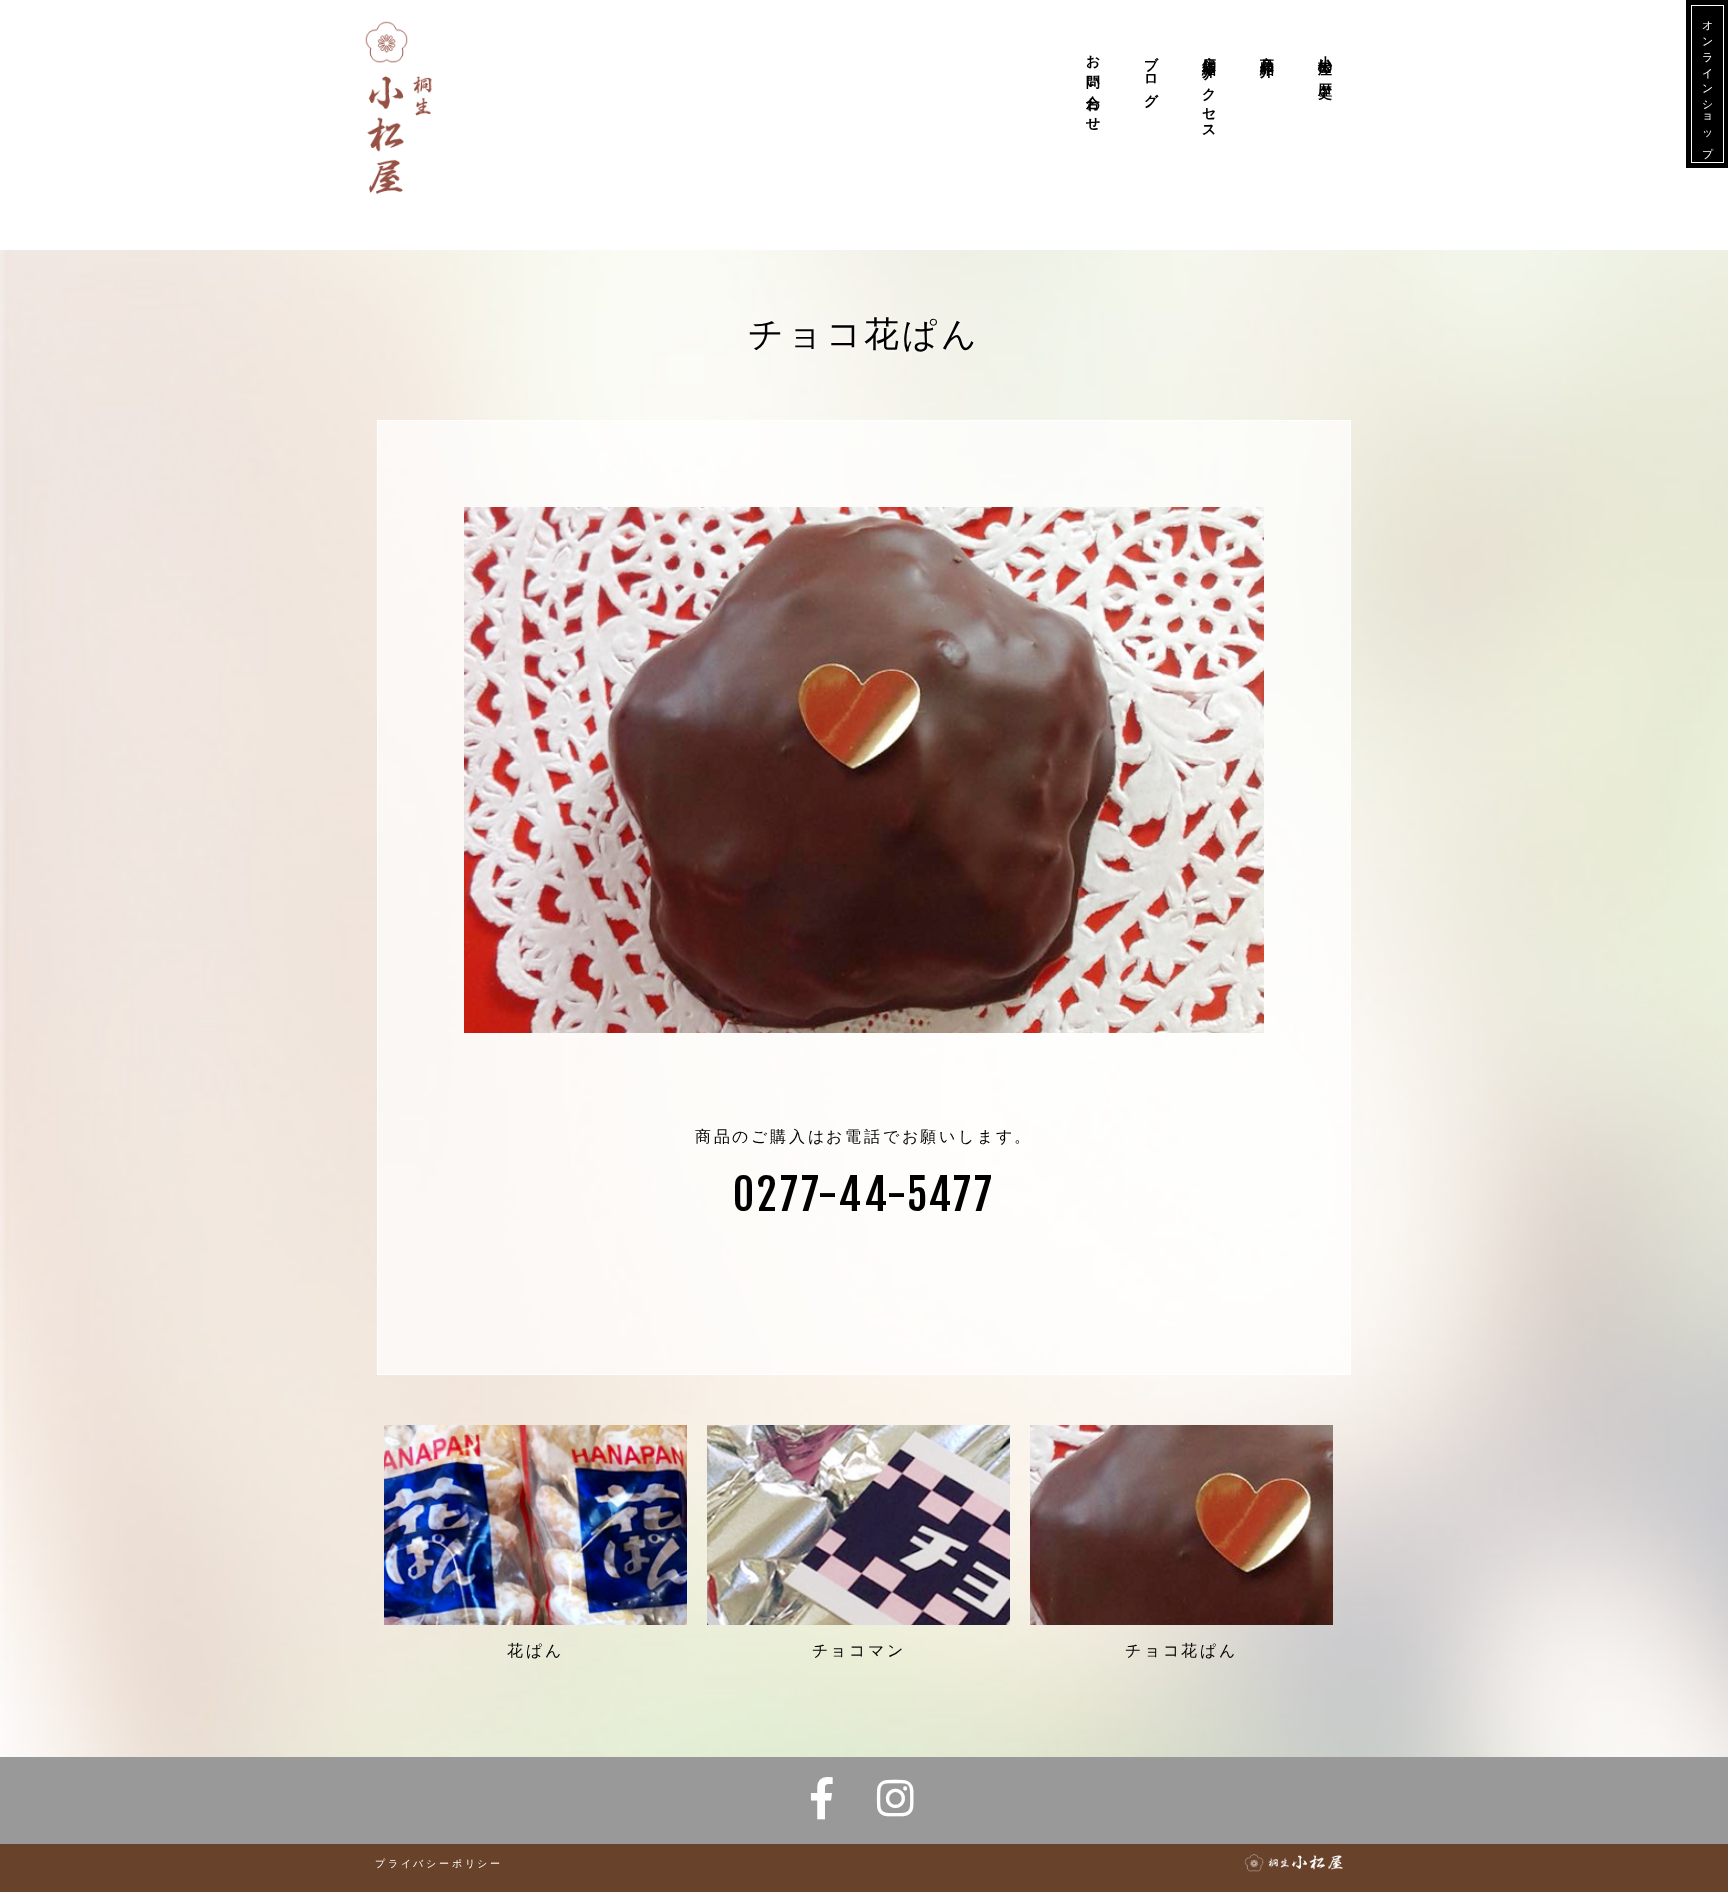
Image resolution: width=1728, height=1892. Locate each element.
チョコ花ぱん (1181, 1650)
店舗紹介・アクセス (1209, 89)
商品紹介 (1267, 50)
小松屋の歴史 (1325, 61)
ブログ (1151, 73)
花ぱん (535, 1650)
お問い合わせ (1093, 85)
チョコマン (859, 1650)
